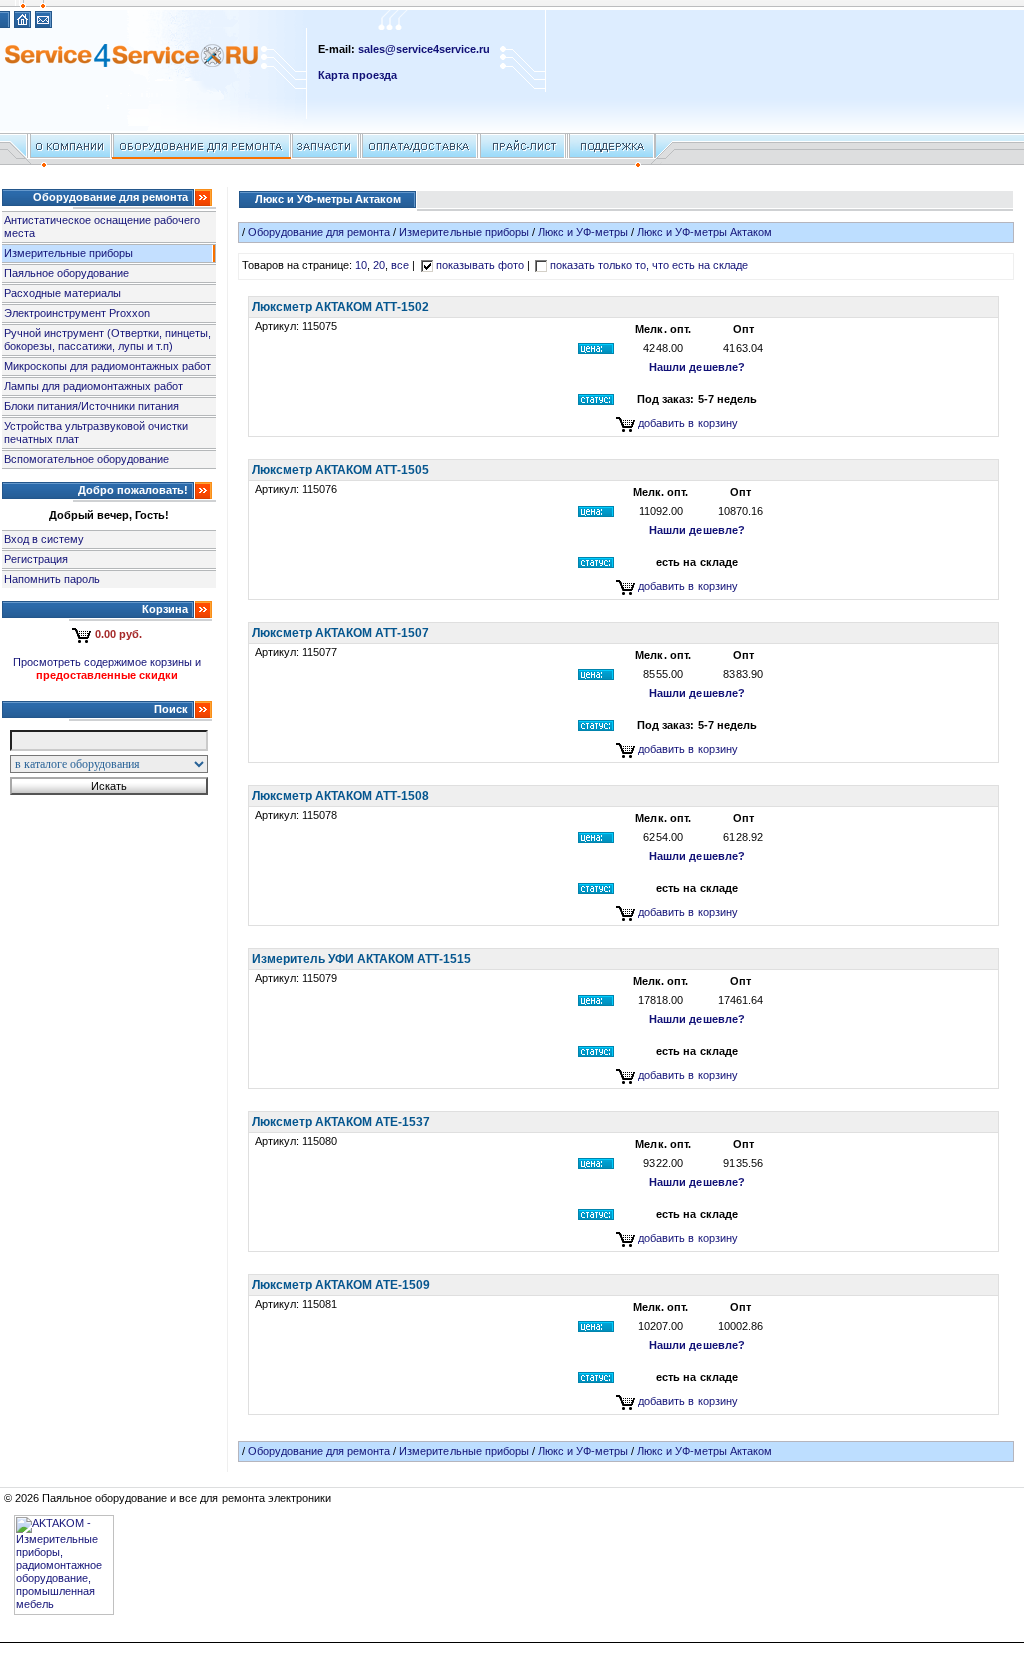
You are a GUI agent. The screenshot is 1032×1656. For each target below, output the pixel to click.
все (400, 265)
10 (361, 265)
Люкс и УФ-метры (583, 232)
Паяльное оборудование (66, 273)
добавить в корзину (687, 423)
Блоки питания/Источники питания (91, 406)
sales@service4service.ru (424, 49)
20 (379, 265)
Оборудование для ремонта (319, 232)
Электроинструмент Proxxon (77, 313)
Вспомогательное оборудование (86, 459)
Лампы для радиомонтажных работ (93, 386)
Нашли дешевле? (696, 367)
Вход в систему (44, 539)
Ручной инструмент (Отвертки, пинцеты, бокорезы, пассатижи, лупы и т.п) (108, 339)
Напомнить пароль (52, 579)
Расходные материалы (62, 293)
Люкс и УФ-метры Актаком (704, 232)
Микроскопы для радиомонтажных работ (107, 366)
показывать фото (480, 265)
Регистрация (36, 559)
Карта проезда (357, 75)
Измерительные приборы (68, 253)
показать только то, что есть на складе (649, 265)
